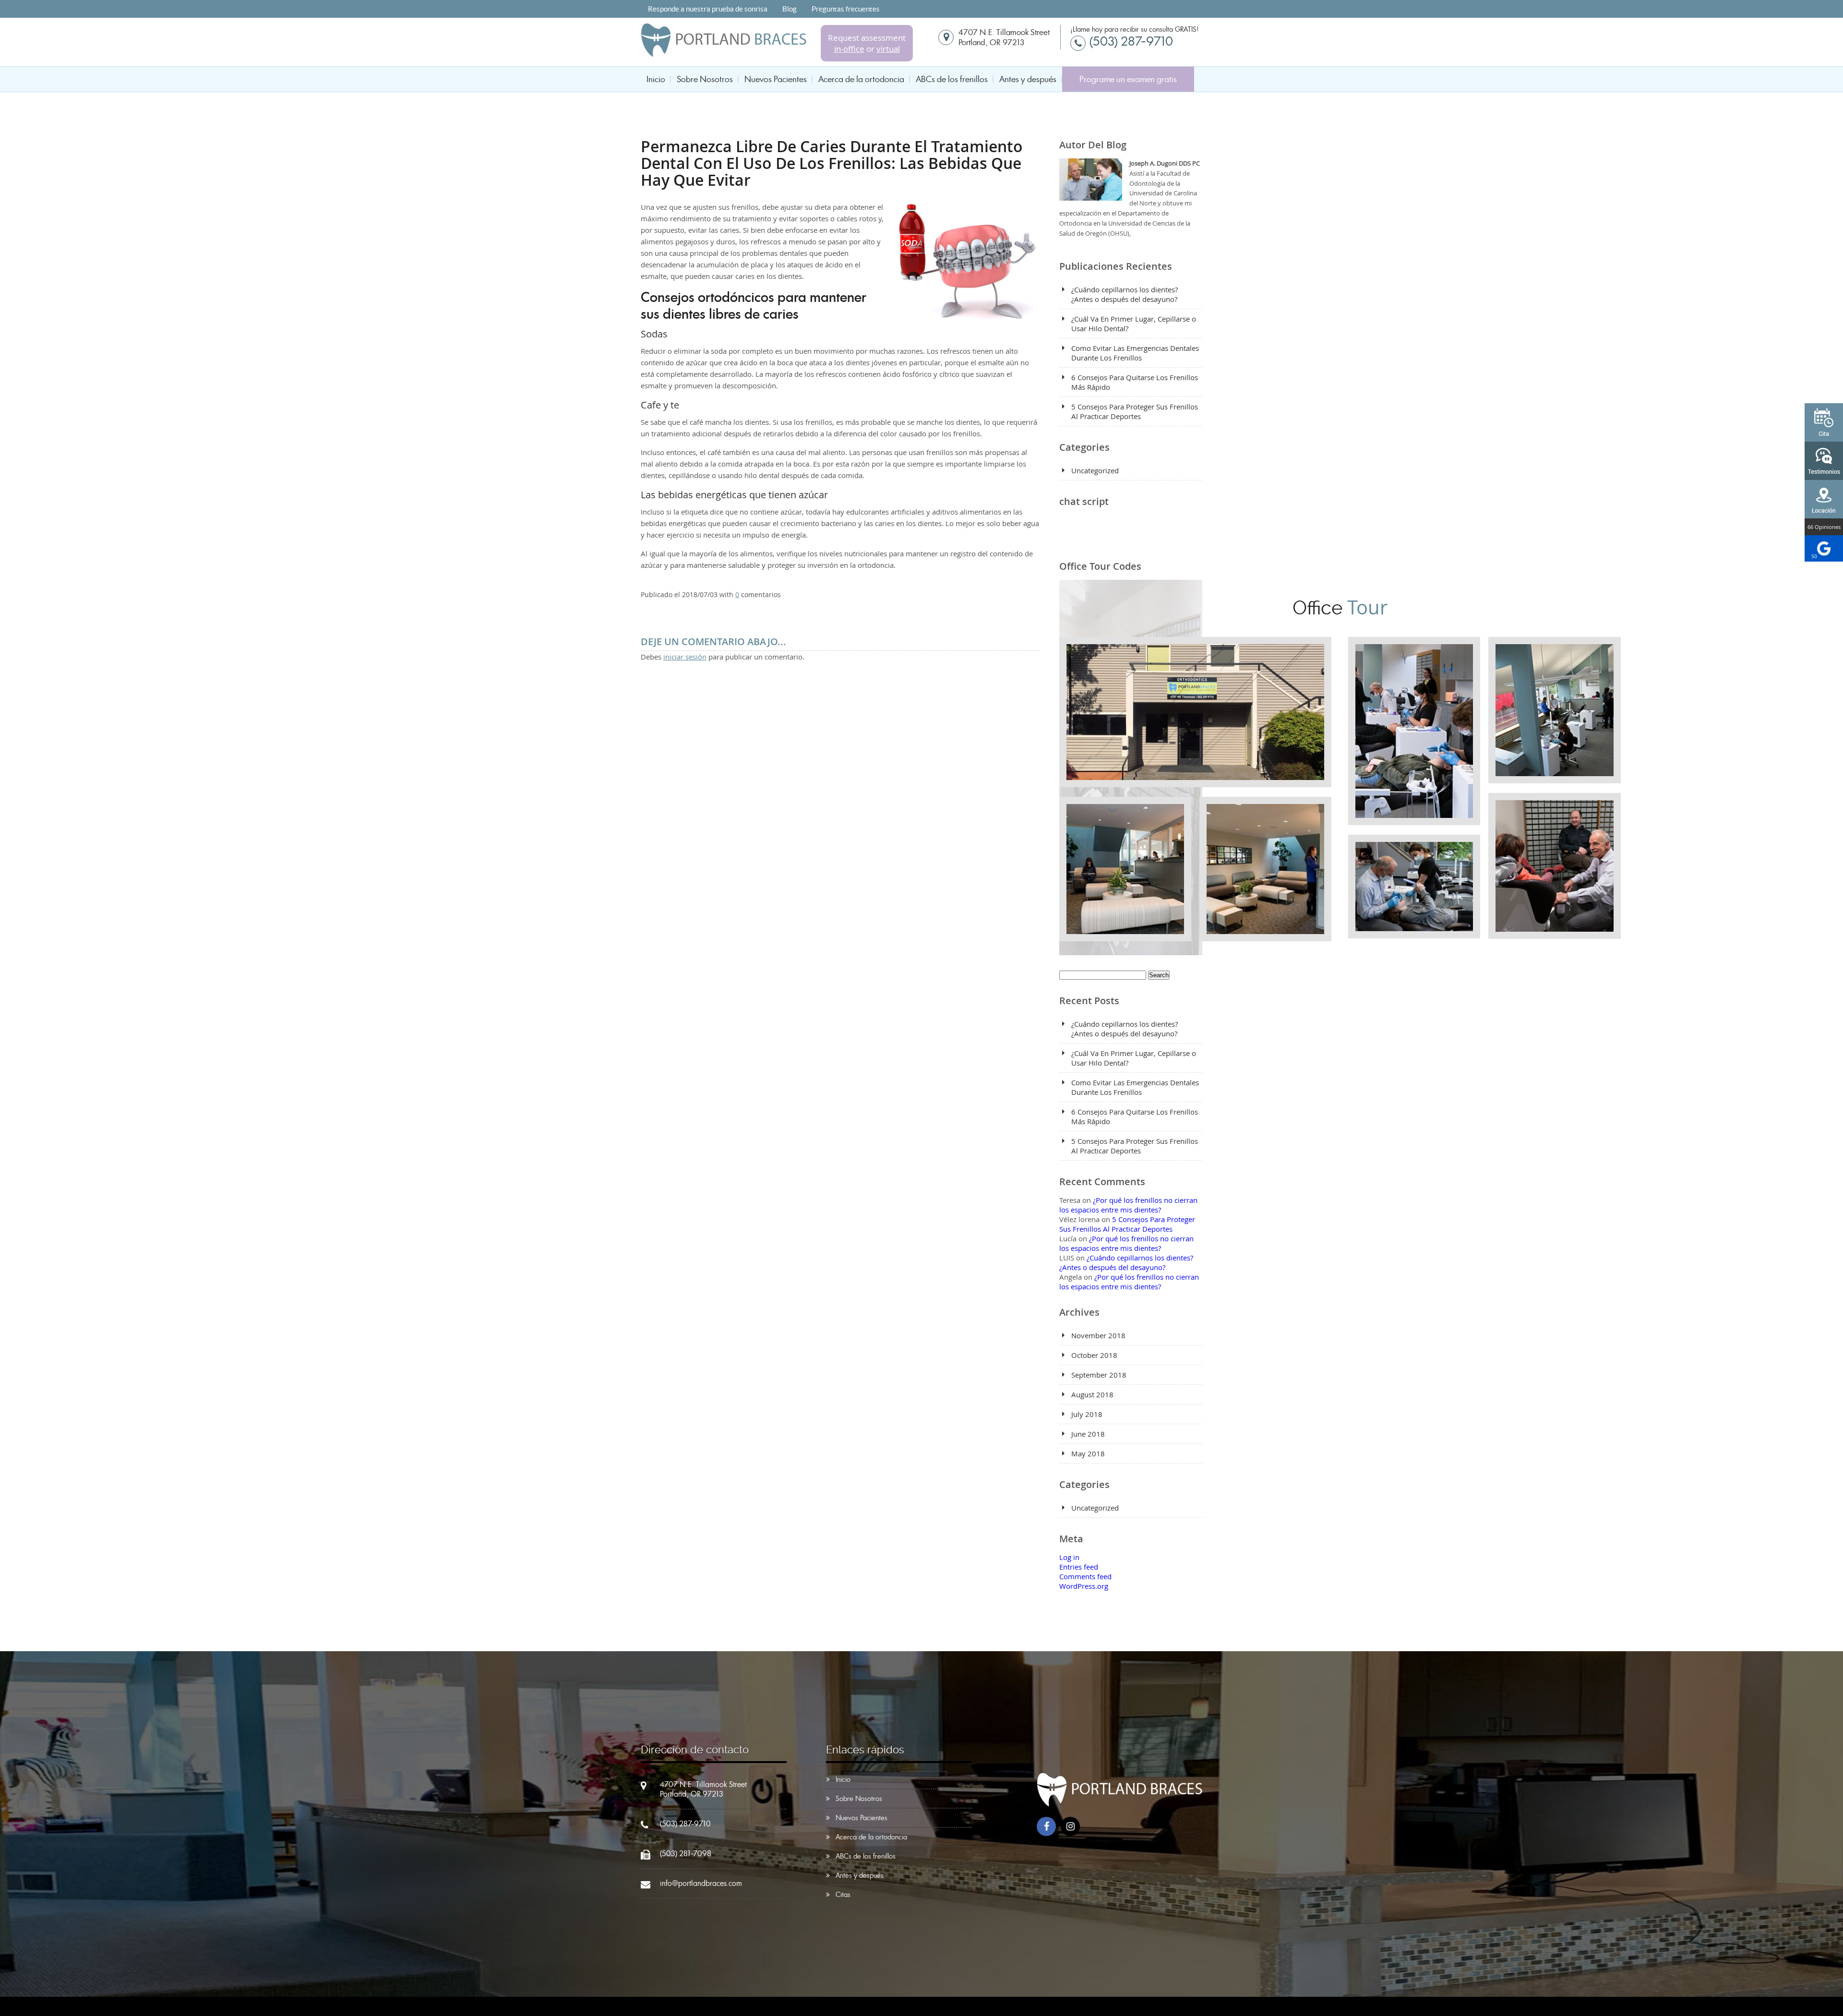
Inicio (656, 79)
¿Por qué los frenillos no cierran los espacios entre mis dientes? (1128, 1205)
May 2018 (1088, 1453)
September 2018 (1099, 1375)
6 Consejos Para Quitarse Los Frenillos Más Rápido (1135, 382)
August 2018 (1092, 1394)
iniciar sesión (685, 657)
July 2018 (1087, 1414)
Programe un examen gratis (1128, 79)
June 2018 (1088, 1434)
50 (1814, 557)
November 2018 (1098, 1335)
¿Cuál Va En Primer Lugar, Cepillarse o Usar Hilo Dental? (1134, 324)
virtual (888, 49)
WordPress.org (1084, 1586)
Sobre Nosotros (705, 79)
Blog (790, 9)
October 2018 (1094, 1355)
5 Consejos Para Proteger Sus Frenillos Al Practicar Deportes (1135, 411)
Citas (843, 1895)
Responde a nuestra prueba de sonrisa (708, 9)
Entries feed (1079, 1567)
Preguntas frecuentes (846, 9)
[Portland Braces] (724, 53)
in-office (849, 49)
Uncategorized (1095, 470)
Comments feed (1085, 1576)
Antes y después (1028, 79)
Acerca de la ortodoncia (861, 79)
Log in (1069, 1557)
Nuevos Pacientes (776, 79)
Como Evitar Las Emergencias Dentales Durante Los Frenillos (1135, 353)
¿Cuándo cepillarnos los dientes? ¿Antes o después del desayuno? (1125, 294)
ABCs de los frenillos (952, 79)
